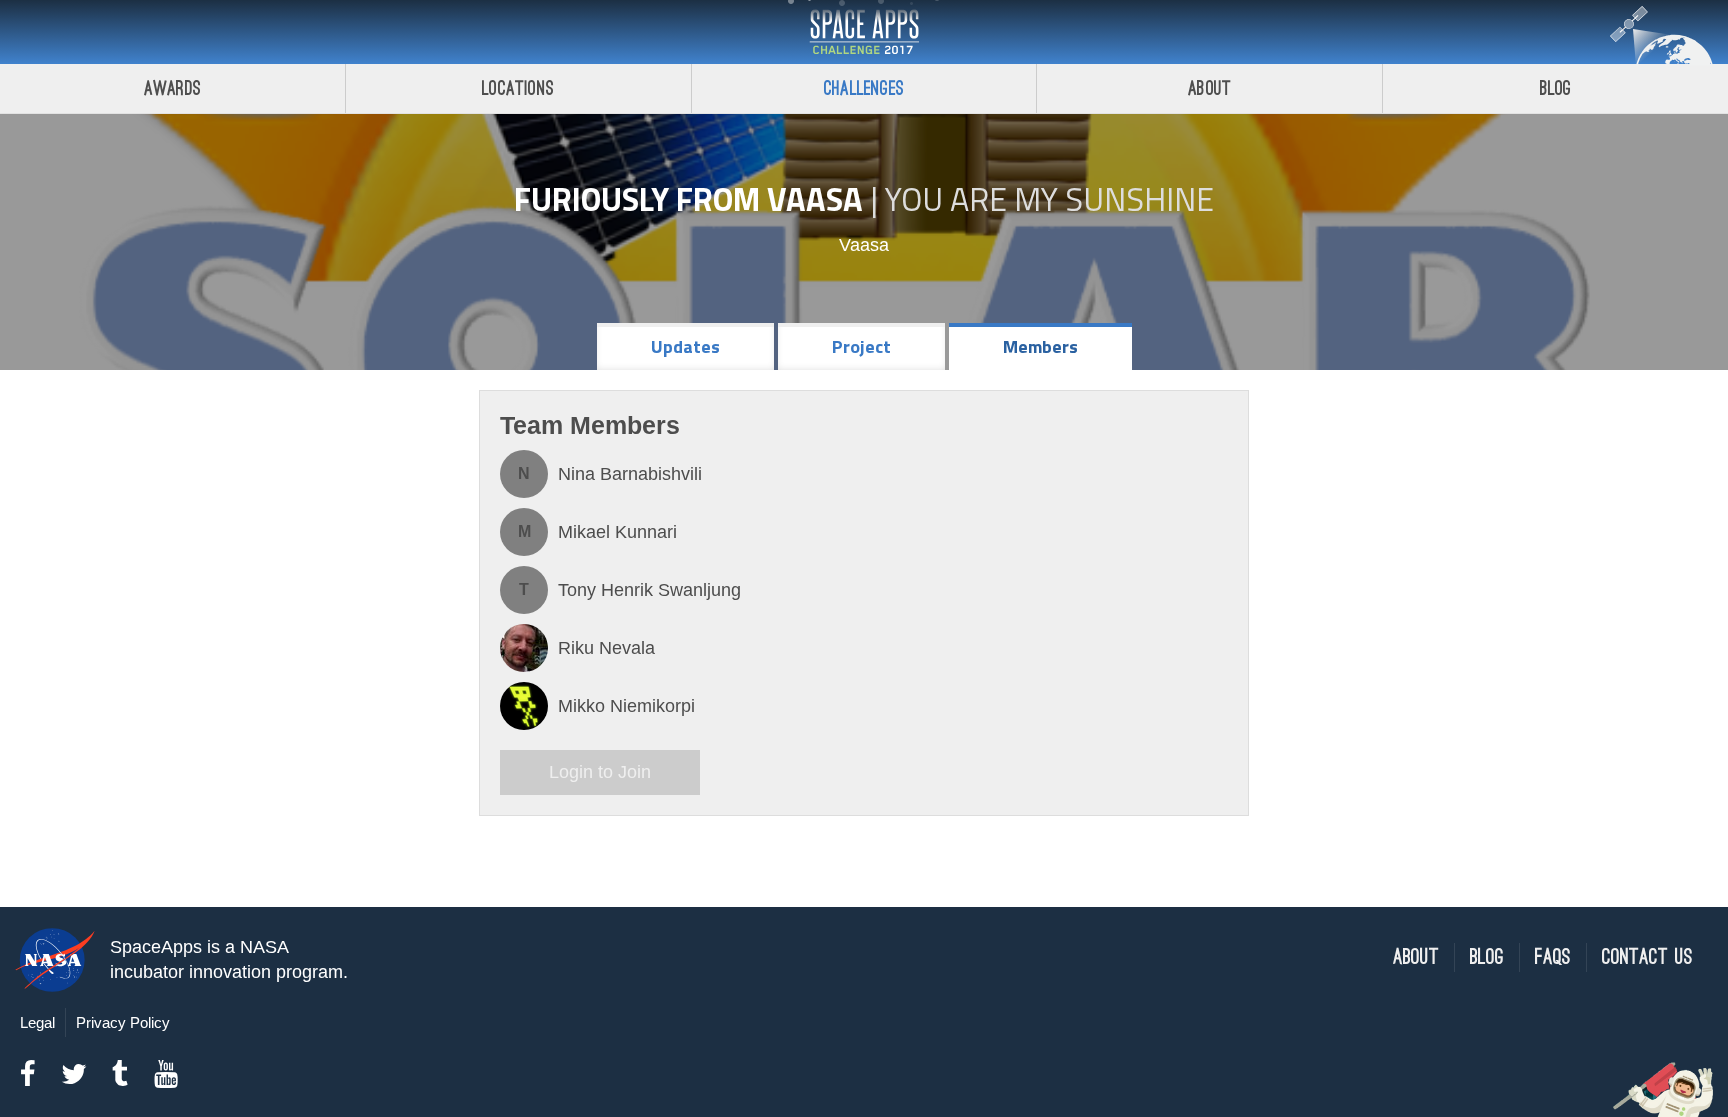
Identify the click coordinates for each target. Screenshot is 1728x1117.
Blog (1556, 88)
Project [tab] (861, 346)
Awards (172, 88)
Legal (37, 1022)
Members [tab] (1040, 346)
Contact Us (1647, 957)
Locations (518, 88)
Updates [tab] (685, 346)
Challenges (864, 88)
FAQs (1553, 957)
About (1209, 88)
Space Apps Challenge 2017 (864, 32)
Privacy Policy (123, 1022)
